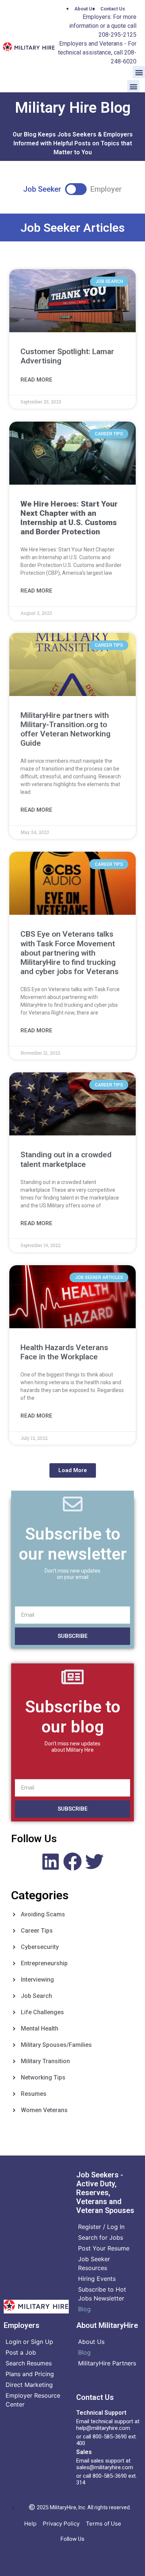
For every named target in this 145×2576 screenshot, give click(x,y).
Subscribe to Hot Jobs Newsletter (102, 2294)
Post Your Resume (104, 2248)
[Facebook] (72, 1861)
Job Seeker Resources (94, 2263)
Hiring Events (97, 2279)
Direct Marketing (29, 2385)
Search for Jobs (101, 2237)
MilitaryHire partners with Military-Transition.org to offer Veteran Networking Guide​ (65, 729)
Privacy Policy (61, 2524)
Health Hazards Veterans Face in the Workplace (64, 1352)
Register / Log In (101, 2227)
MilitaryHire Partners (107, 2363)
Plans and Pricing (30, 2374)
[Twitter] (94, 1861)
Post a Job (21, 2352)
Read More (36, 380)
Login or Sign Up (29, 2342)
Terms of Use (104, 2524)
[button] (139, 72)
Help (30, 2524)
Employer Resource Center (33, 2400)
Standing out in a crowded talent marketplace (66, 1159)
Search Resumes (29, 2363)
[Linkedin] (51, 1861)
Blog (84, 2309)
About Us (91, 2342)
